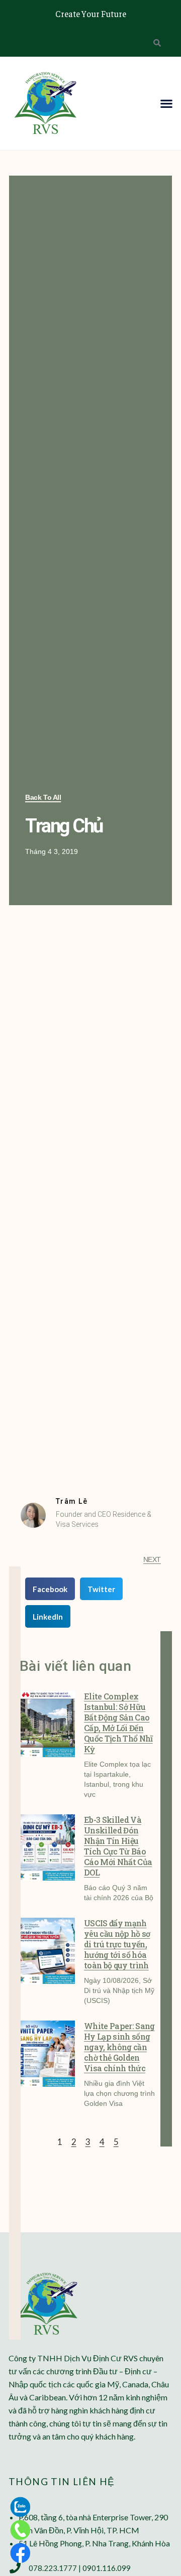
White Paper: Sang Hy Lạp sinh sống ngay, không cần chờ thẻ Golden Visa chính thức (119, 2047)
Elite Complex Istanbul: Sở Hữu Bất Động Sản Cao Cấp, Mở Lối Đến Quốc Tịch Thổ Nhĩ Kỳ (118, 1723)
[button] (166, 103)
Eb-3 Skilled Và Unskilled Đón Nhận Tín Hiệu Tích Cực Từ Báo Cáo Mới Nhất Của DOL (118, 1846)
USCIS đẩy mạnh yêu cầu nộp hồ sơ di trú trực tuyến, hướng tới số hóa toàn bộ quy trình (117, 1944)
